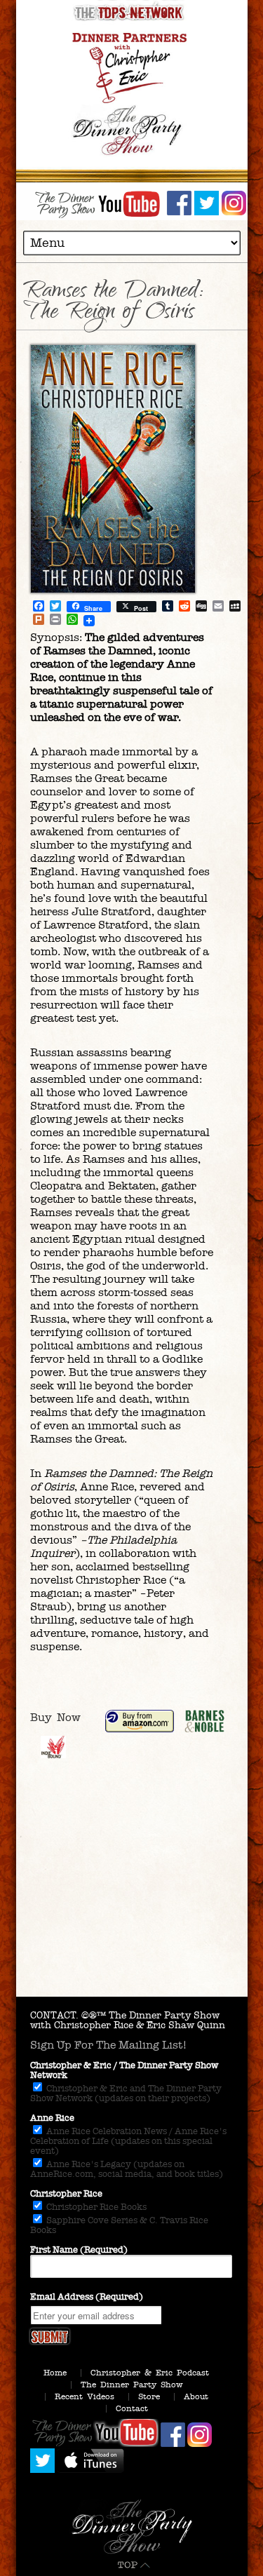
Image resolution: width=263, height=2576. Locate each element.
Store (149, 2396)
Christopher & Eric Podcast (150, 2373)
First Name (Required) (79, 2250)
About (196, 2396)
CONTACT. (54, 2015)
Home (55, 2373)
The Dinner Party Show (132, 2385)
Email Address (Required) (87, 2297)
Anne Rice (52, 2118)
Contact (132, 2408)
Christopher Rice (66, 2194)
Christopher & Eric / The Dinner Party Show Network (124, 2070)
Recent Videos (85, 2396)
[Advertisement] (132, 1902)
